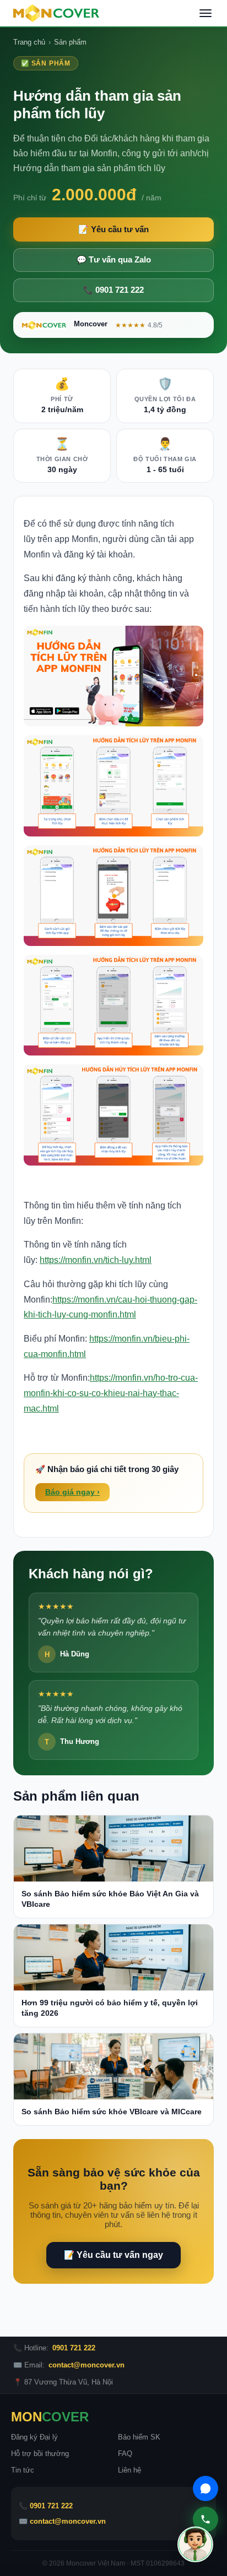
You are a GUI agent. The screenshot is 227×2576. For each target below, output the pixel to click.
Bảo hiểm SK (139, 2437)
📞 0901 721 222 (113, 290)
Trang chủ (29, 42)
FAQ (125, 2454)
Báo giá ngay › (72, 1492)
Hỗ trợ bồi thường (40, 2454)
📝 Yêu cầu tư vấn (113, 229)
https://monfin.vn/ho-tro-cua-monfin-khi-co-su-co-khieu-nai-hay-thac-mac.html (111, 1393)
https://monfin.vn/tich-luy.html (96, 1260)
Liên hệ (129, 2470)
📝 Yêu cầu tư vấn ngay (113, 2255)
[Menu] (206, 13)
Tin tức (23, 2470)
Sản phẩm (70, 42)
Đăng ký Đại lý (34, 2437)
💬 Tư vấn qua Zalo (114, 260)
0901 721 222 (74, 2348)
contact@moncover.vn (87, 2365)
